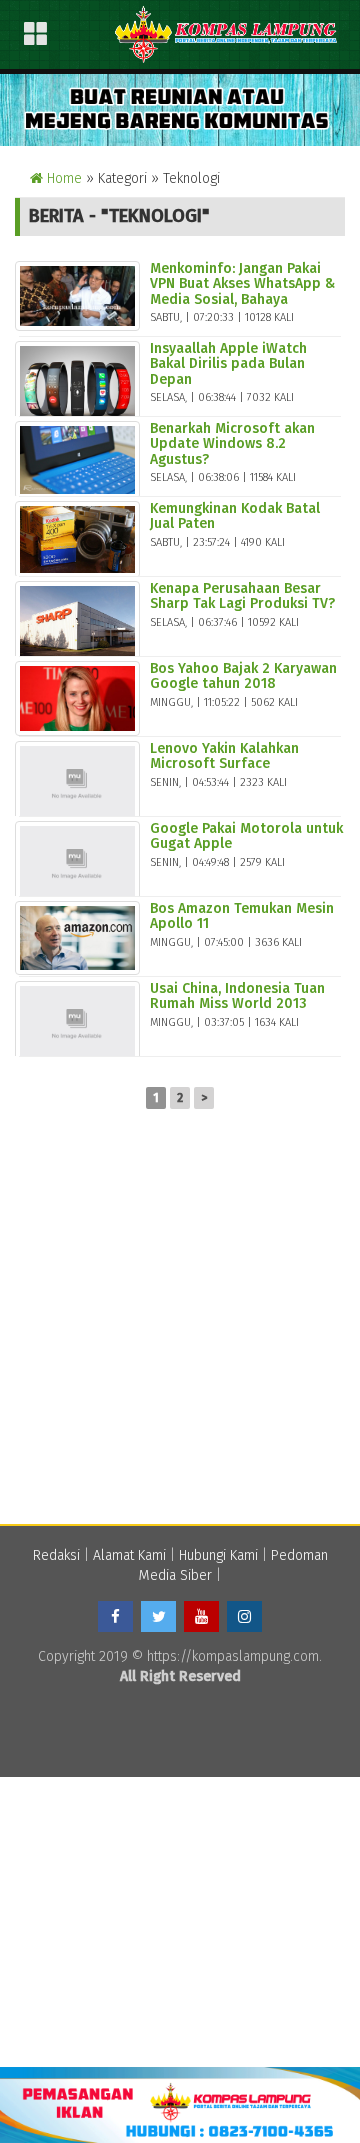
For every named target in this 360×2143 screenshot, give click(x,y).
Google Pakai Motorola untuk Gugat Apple (246, 836)
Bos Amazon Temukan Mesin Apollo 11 (242, 916)
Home (62, 178)
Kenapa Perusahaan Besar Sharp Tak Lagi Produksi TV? (242, 596)
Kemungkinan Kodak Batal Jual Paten (235, 516)
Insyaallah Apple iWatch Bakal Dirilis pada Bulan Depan (228, 364)
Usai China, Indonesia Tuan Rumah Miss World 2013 (237, 996)
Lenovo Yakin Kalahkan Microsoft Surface (224, 756)
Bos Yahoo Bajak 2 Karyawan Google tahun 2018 (243, 676)
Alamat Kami (129, 1555)
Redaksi (56, 1555)
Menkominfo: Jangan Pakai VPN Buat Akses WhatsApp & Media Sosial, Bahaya (242, 284)
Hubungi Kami (218, 1555)
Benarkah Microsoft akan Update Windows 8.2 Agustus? (232, 444)
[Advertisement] (180, 1326)
